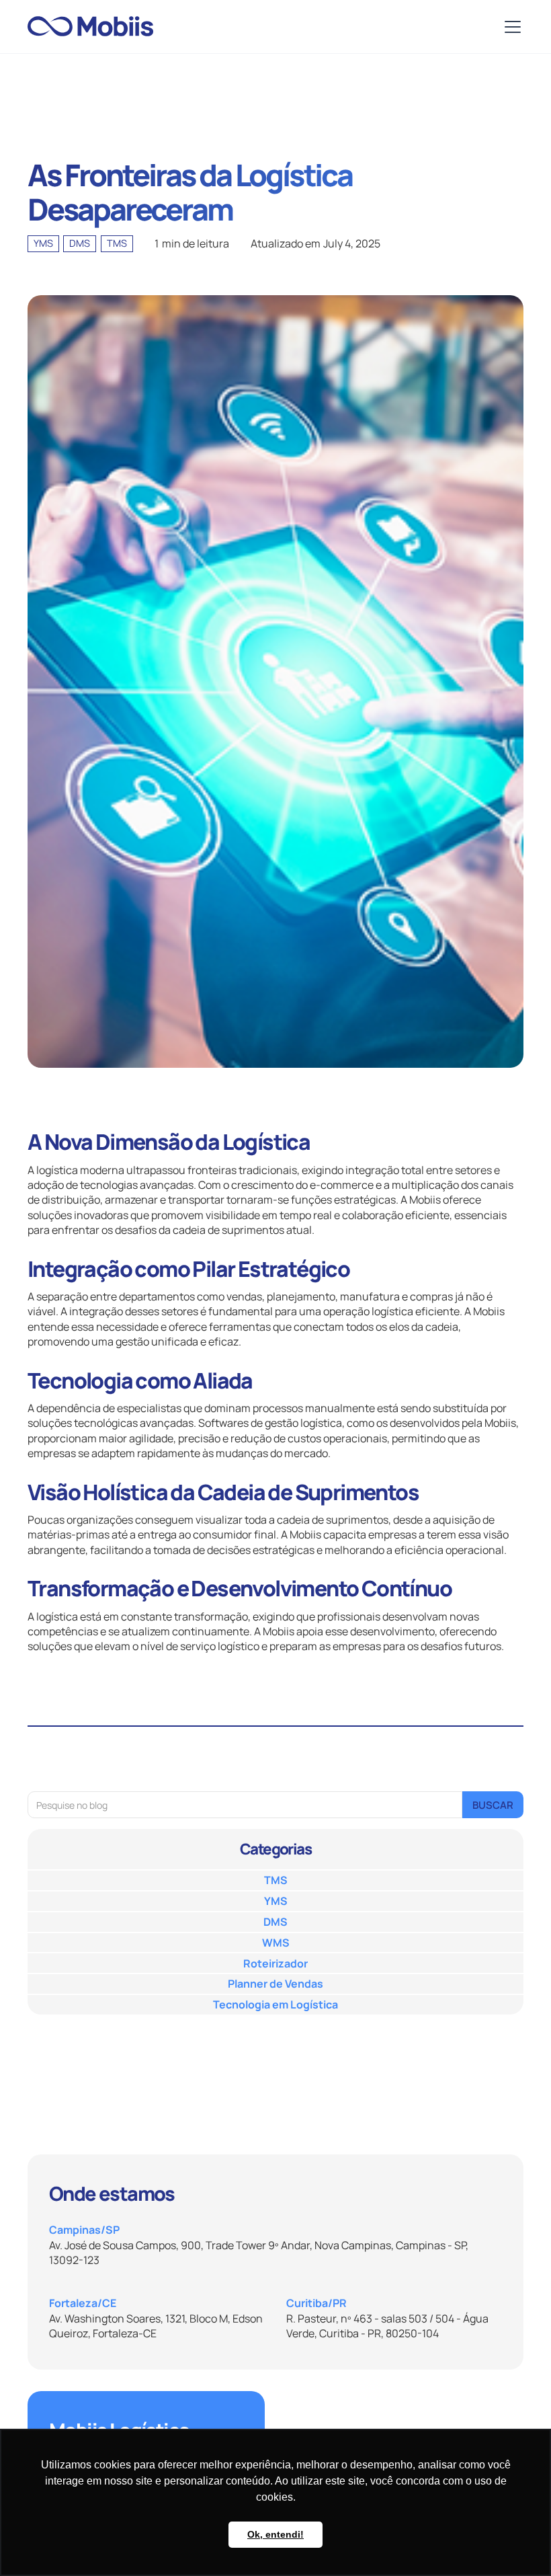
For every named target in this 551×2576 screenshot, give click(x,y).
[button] (510, 27)
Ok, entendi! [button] (275, 2534)
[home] (90, 27)
